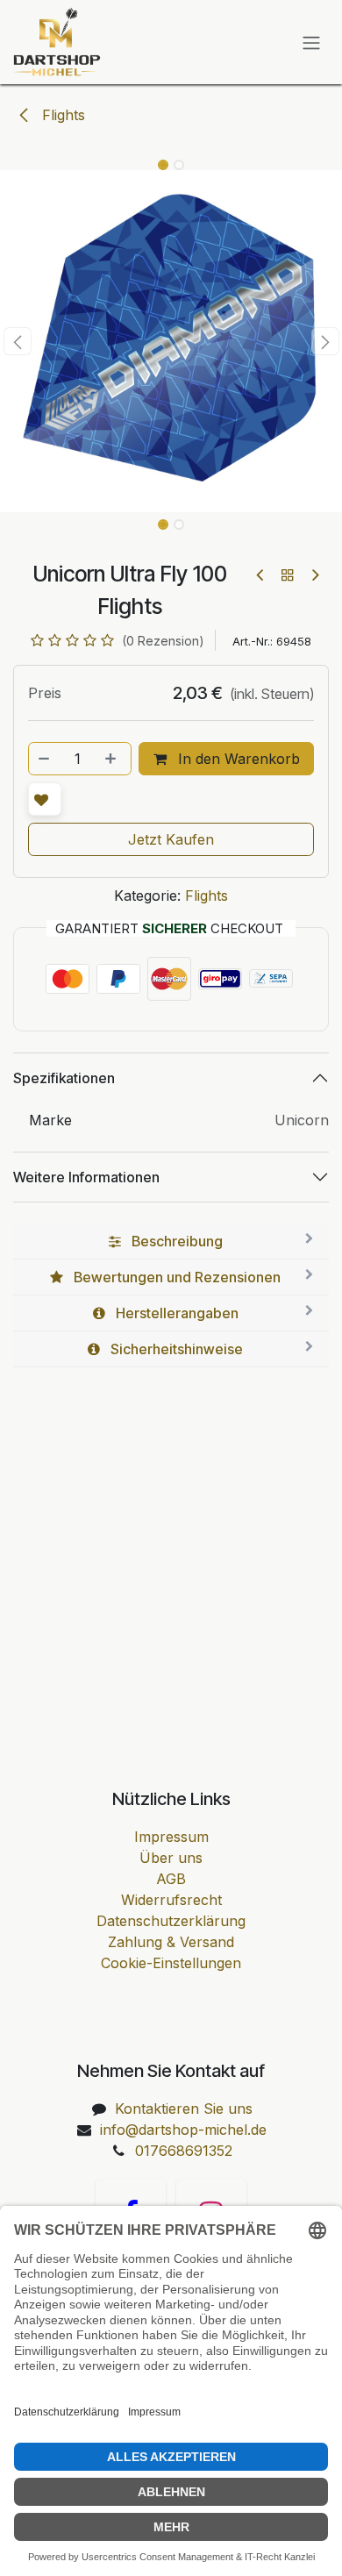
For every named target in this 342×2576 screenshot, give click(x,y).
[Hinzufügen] (112, 759)
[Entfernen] (45, 759)
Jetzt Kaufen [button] (171, 839)
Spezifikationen (64, 1078)
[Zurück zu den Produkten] (288, 574)
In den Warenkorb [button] (237, 759)
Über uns (171, 1858)
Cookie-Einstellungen (171, 1963)
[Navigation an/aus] (311, 42)
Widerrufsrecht (171, 1900)
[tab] (171, 1242)
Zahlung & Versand (171, 1942)
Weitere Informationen (86, 1177)
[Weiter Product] (314, 575)
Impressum (171, 1837)
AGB (171, 1879)
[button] (17, 341)
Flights (61, 115)
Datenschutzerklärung (171, 1921)
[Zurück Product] (261, 575)
